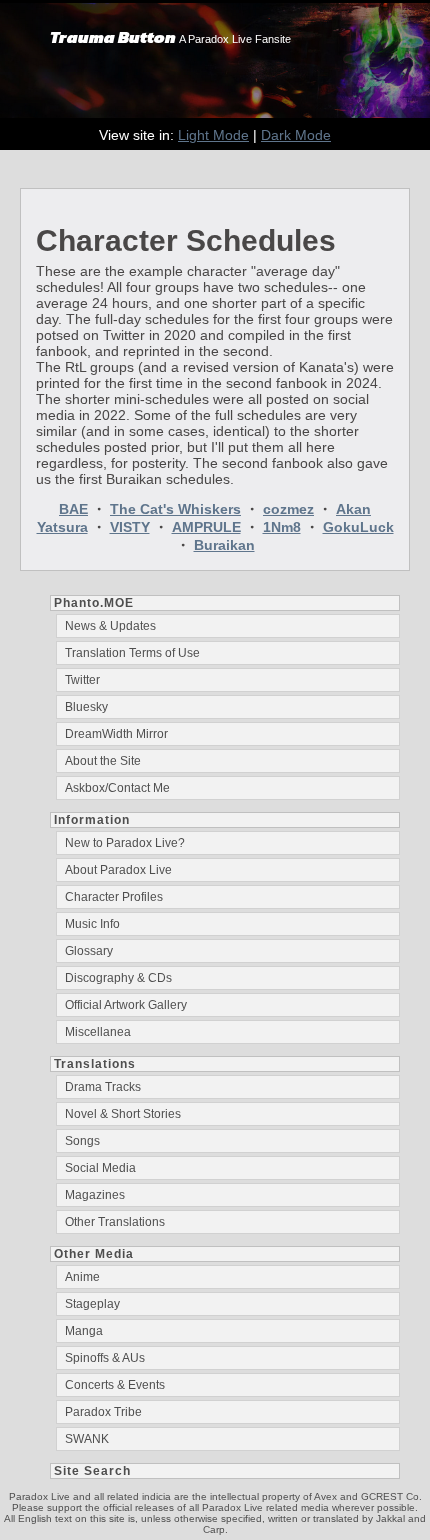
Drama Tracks (103, 1087)
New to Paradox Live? (125, 843)
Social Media (100, 1168)
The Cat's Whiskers (175, 509)
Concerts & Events (115, 1385)
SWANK (87, 1439)
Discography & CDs (118, 978)
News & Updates (110, 626)
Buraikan (224, 545)
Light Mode (213, 135)
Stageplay (92, 1304)
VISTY (130, 527)
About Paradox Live (118, 870)
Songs (82, 1141)
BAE (73, 509)
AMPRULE (206, 527)
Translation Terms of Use (132, 653)
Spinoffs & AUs (105, 1358)
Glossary (89, 951)
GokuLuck (358, 527)
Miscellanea (98, 1032)
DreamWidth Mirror (116, 734)
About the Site (103, 761)
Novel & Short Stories (123, 1114)
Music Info (92, 924)
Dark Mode (296, 135)
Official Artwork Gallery (126, 1005)
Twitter (82, 680)
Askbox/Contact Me (117, 788)
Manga (84, 1331)
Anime (82, 1277)
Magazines (95, 1195)
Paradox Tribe (103, 1412)
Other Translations (115, 1222)
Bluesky (86, 707)
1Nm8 (282, 527)
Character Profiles (114, 897)
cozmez (288, 509)
